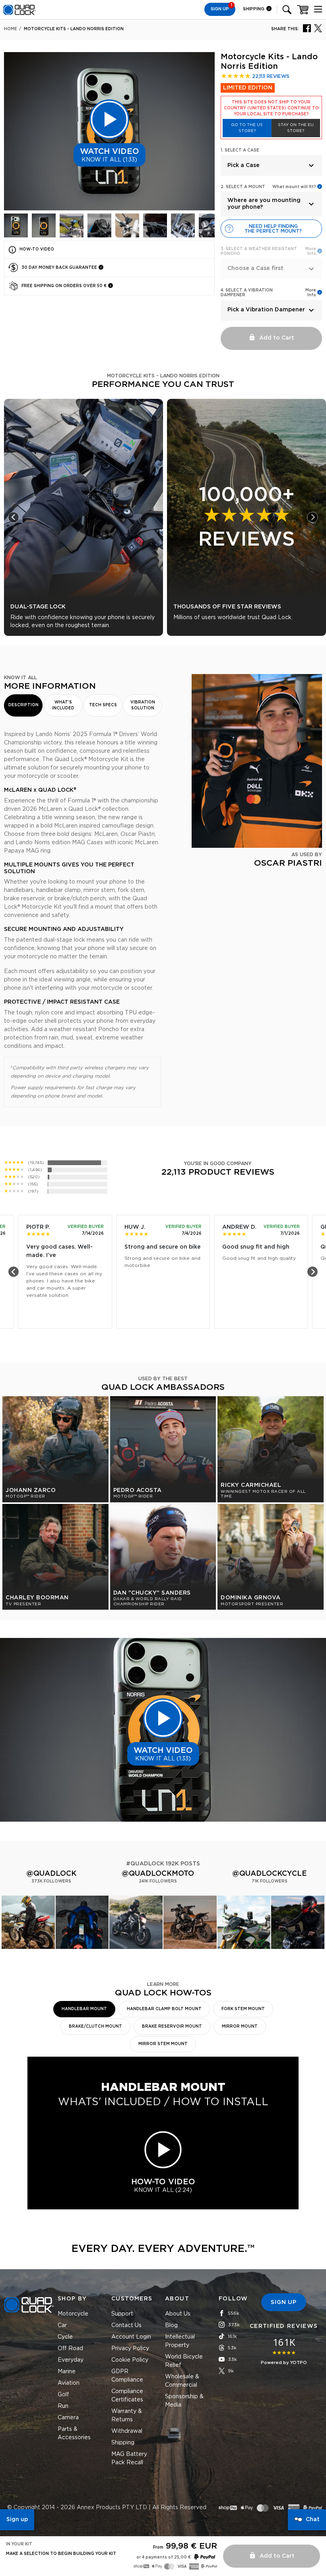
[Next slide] (312, 517)
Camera (68, 2418)
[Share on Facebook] (307, 28)
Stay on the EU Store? (296, 128)
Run (63, 2406)
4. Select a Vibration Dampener (247, 293)
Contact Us (126, 2325)
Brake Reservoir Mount (172, 2026)
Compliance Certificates (127, 2396)
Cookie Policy (130, 2360)
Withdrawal (127, 2431)
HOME (11, 29)
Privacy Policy (130, 2349)
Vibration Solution (143, 705)
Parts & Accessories (74, 2433)
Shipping (254, 9)
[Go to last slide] (14, 517)
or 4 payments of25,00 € (164, 2557)
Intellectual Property (180, 2341)
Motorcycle (73, 2314)
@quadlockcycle (270, 1874)
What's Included (63, 705)
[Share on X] (318, 28)
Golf (63, 2395)
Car (62, 2325)
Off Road (70, 2349)
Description (23, 705)
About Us (178, 2314)
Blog (171, 2325)
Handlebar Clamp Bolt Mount (164, 2009)
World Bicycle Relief (184, 2361)
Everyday (71, 2360)
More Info (311, 293)
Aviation (69, 2383)
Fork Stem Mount (243, 2009)
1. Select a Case (240, 150)
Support (122, 2314)
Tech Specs (103, 705)
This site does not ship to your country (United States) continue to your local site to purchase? (271, 108)
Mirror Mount (240, 2026)
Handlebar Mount (84, 2009)
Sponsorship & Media (184, 2401)
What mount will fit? (294, 187)
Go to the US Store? (247, 128)
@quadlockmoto (158, 1874)
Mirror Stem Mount (163, 2044)
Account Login (131, 2337)
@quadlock (51, 1874)
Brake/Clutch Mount (95, 2026)
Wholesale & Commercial (182, 2381)
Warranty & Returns (127, 2416)
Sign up (17, 2520)
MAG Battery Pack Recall (129, 2458)
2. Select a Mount (243, 187)
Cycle (65, 2337)
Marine (67, 2372)
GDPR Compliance (127, 2376)
